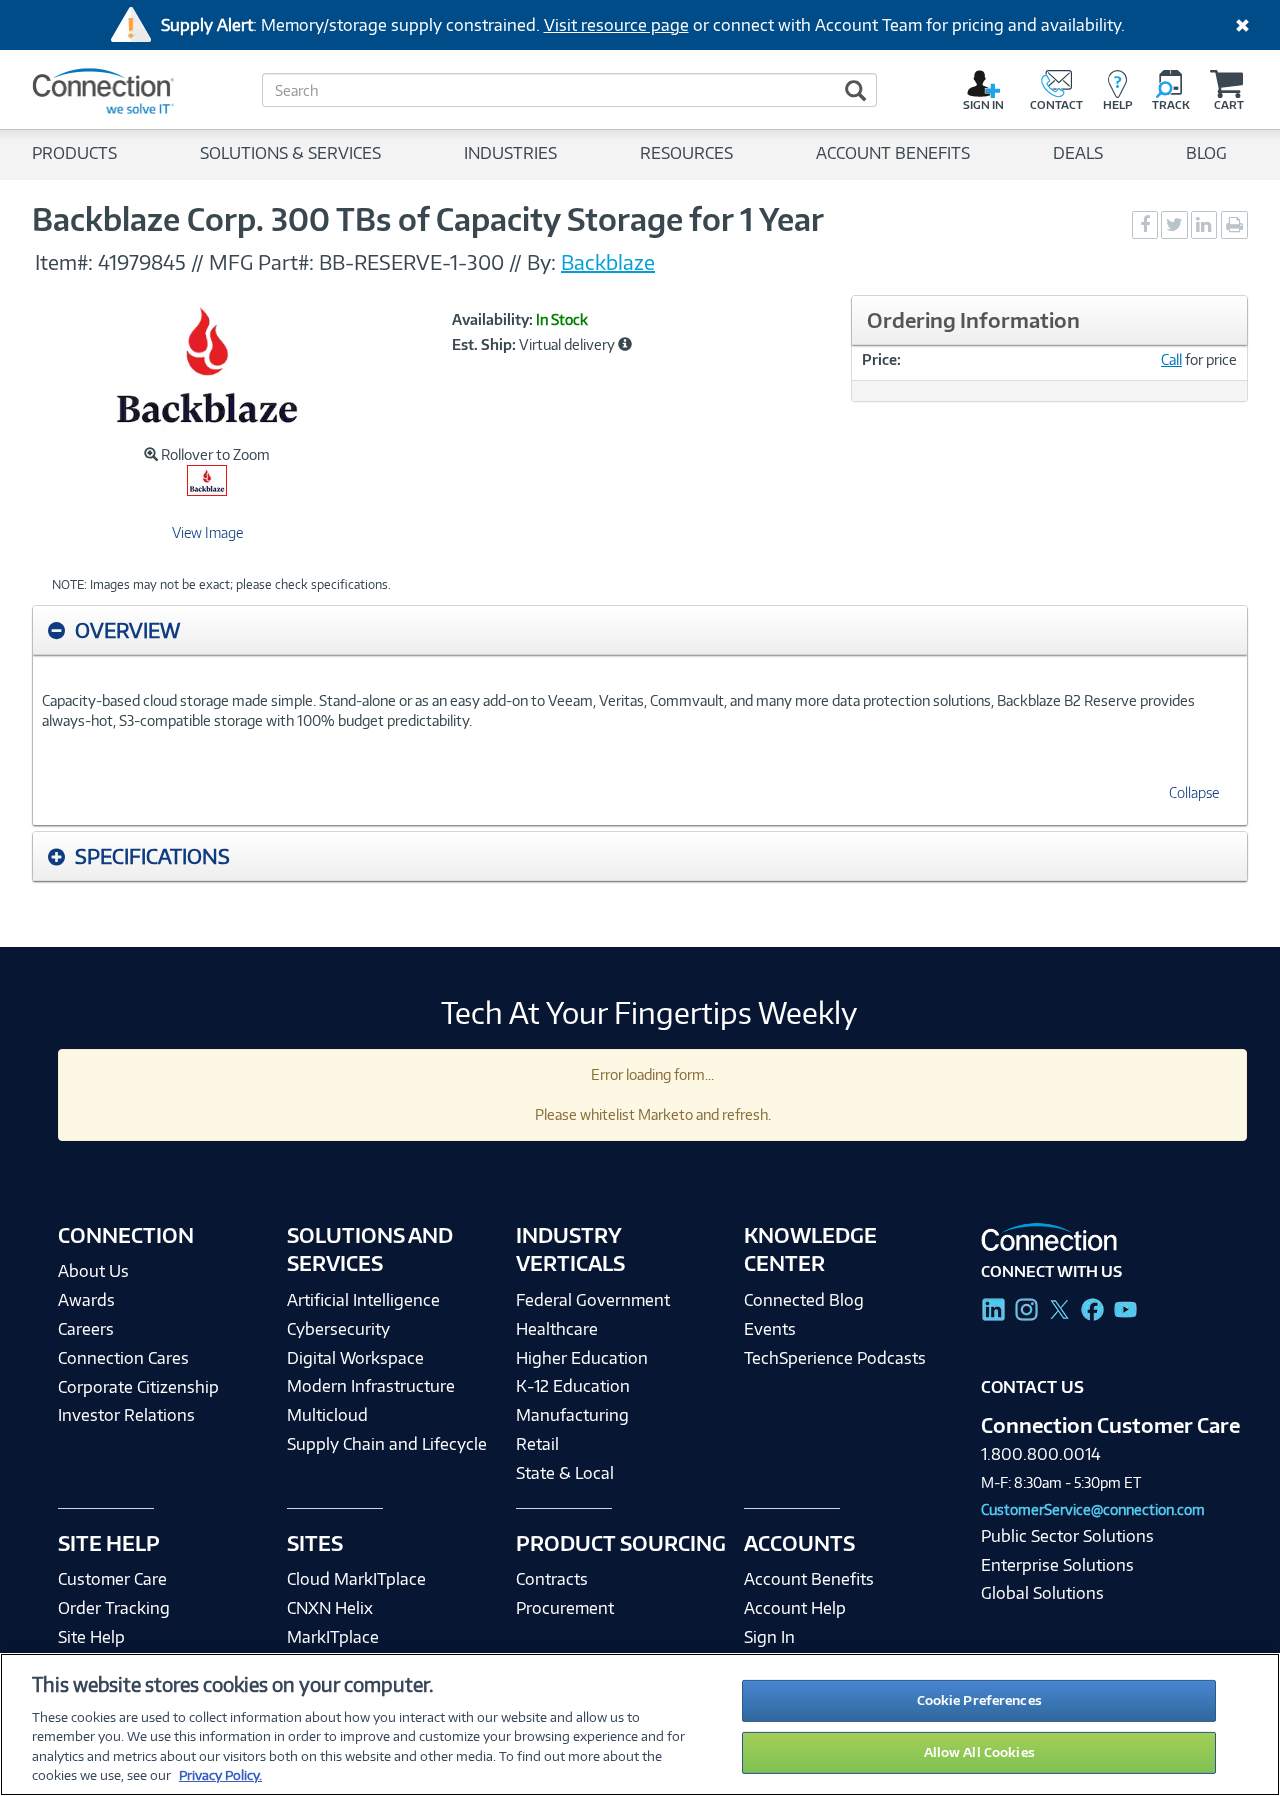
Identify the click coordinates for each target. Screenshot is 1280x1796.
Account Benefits (809, 1579)
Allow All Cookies (979, 1752)
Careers (86, 1329)
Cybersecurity (338, 1329)
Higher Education (582, 1358)
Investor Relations (126, 1415)
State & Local (565, 1473)
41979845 (142, 262)
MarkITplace (333, 1637)
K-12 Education (573, 1386)
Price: (881, 359)
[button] (625, 344)
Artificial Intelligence (363, 1300)
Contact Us (1032, 1387)
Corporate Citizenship (138, 1387)
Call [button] (1171, 359)
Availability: (492, 320)
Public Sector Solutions (1067, 1536)
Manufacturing (572, 1415)
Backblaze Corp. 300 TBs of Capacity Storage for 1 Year (428, 219)
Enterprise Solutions (1057, 1565)
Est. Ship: (484, 345)
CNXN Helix (330, 1608)
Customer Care (112, 1579)
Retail (537, 1444)
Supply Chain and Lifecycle (387, 1444)
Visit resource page (616, 25)
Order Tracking (114, 1608)
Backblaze (608, 262)
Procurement (565, 1608)
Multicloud (327, 1415)
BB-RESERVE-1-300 (414, 262)
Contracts (552, 1579)
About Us (93, 1271)
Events (770, 1329)
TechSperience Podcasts (835, 1358)
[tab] (640, 630)
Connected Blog (804, 1300)
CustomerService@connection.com (1093, 1509)
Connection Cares (123, 1358)
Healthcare (557, 1329)
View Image (207, 532)
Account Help (795, 1608)
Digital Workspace (355, 1358)
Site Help (91, 1637)
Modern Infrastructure (371, 1386)
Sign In (769, 1637)
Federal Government (593, 1300)
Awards (86, 1300)
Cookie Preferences (979, 1700)
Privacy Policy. (220, 1775)
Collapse (1194, 792)
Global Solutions (1042, 1593)
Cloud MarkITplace (356, 1579)
